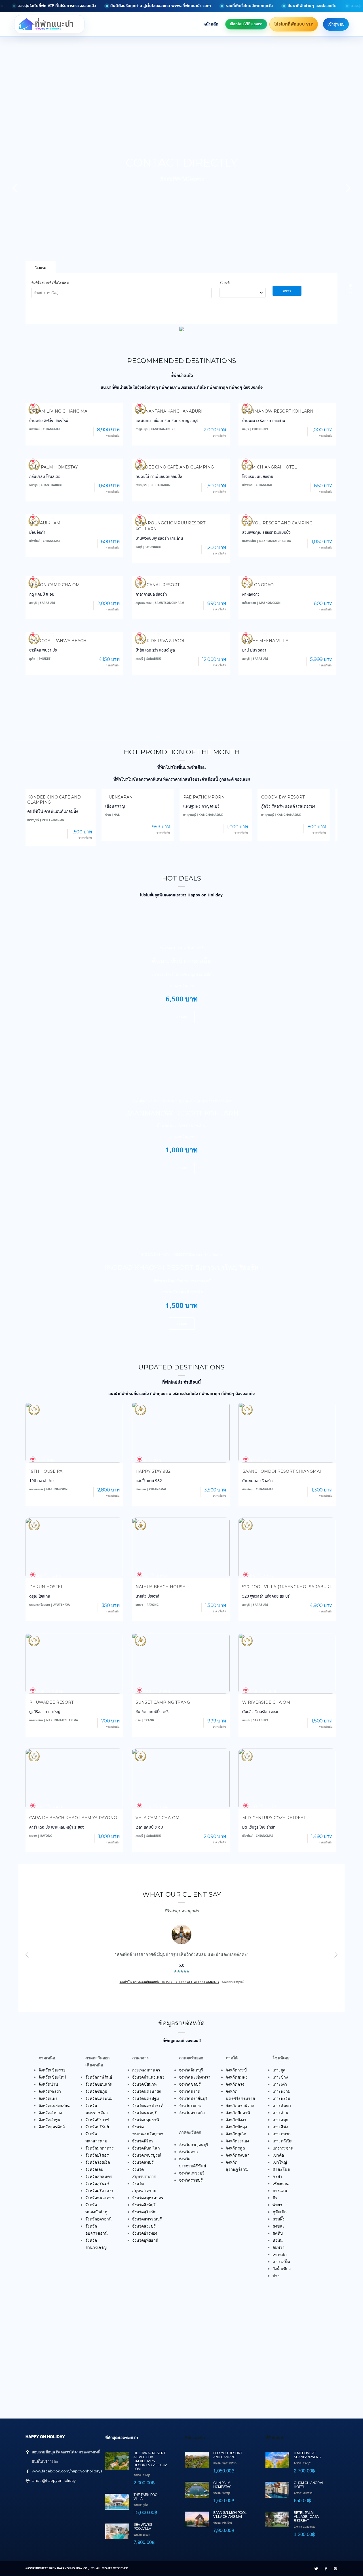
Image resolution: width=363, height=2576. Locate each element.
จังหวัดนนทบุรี (144, 2113)
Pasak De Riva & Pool (161, 641)
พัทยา (277, 2205)
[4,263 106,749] (287, 402)
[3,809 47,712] (287, 458)
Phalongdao (258, 585)
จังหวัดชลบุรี (190, 2084)
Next (336, 1955)
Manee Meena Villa (265, 641)
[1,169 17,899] (74, 402)
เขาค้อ (278, 2155)
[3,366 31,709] (181, 458)
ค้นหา (287, 291)
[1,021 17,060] (287, 632)
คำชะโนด (281, 2169)
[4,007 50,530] (181, 632)
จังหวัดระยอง (190, 2106)
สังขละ (279, 2226)
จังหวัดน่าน (48, 2084)
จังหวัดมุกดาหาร (100, 2148)
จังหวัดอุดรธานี (99, 2219)
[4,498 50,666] (287, 514)
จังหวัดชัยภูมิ (96, 2091)
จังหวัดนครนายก (147, 2091)
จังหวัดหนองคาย (100, 2198)
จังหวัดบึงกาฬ (97, 2120)
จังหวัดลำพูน (49, 2120)
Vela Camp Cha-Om (158, 1818)
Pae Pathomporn (128, 797)
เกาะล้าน (280, 2113)
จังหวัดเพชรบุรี (192, 2173)
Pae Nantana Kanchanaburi (169, 411)
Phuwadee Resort (51, 1702)
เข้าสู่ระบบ (336, 24)
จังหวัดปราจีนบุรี (193, 2098)
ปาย (276, 2276)
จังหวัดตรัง (235, 2084)
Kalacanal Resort (158, 585)
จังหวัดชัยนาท (144, 2084)
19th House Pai (47, 1471)
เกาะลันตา (282, 2106)
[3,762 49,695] (74, 576)
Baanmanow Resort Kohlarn (278, 411)
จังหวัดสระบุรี (144, 2226)
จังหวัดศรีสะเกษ (99, 2191)
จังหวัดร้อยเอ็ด (98, 2162)
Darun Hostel (46, 1587)
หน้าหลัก (211, 24)
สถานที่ (224, 283)
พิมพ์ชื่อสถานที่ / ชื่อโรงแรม (50, 283)
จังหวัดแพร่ (48, 2098)
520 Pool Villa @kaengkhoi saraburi (287, 1587)
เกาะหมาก (281, 2134)
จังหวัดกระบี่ (236, 2070)
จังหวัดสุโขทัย (144, 2212)
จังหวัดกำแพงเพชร (148, 2077)
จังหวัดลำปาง (50, 2113)
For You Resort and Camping (277, 523)
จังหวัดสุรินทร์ (97, 2184)
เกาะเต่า (280, 2084)
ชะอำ (277, 2176)
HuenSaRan (43, 797)
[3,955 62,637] (74, 458)
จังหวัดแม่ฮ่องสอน (54, 2106)
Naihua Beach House (160, 1587)
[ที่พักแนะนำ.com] (51, 24)
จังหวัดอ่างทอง (145, 2233)
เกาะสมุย (280, 2120)
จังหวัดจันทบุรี (191, 2070)
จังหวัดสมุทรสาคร (148, 2198)
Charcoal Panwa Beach (58, 641)
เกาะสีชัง (280, 2127)
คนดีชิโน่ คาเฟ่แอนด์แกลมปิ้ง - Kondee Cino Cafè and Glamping (169, 1982)
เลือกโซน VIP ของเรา (246, 24)
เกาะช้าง (280, 2077)
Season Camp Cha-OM (54, 585)
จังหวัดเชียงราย (52, 2070)
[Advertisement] (181, 714)
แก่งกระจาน (283, 2148)
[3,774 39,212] (74, 632)
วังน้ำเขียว (282, 2269)
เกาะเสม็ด (281, 2262)
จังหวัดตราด (190, 2091)
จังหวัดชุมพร (237, 2077)
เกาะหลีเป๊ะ (282, 2141)
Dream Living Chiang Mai (59, 411)
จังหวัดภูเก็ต (236, 2134)
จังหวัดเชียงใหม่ (52, 2077)
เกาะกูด (279, 2070)
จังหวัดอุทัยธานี (145, 2240)
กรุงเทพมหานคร (146, 2070)
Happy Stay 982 (153, 1471)
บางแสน (280, 2191)
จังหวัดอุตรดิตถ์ (52, 2127)
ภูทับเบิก (279, 2212)
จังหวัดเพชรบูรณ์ (147, 2155)
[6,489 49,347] (287, 576)
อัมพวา (278, 2247)
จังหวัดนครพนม (99, 2098)
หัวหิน (278, 2240)
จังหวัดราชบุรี (191, 2180)
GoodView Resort (207, 797)
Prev (27, 1955)
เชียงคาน (281, 2184)
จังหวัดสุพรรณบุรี (147, 2219)
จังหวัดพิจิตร (143, 2141)
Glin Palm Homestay (53, 467)
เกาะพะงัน (281, 2098)
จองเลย (182, 1017)
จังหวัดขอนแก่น (99, 2084)
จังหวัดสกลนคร (99, 2176)
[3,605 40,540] (181, 576)
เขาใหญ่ (280, 2162)
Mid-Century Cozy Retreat (274, 1818)
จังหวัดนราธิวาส (240, 2106)
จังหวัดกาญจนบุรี (194, 2145)
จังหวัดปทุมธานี (146, 2120)
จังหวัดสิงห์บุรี (144, 2205)
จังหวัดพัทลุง (236, 2127)
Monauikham (45, 523)
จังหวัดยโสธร (97, 2155)
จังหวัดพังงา (236, 2120)
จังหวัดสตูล (235, 2148)
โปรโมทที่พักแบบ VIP (294, 24)
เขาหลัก (279, 2254)
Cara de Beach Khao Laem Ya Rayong (73, 1818)
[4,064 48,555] (181, 402)
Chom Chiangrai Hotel (270, 467)
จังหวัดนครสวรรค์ (148, 2106)
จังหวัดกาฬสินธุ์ (99, 2077)
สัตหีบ (278, 2233)
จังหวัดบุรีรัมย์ (97, 2127)
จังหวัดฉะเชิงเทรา (195, 2077)
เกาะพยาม (281, 2091)
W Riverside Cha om (266, 1702)
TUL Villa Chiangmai (287, 797)
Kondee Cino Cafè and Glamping (175, 467)
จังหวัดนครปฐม (145, 2098)
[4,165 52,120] (74, 514)
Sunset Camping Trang (163, 1702)
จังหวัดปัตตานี (238, 2113)
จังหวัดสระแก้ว (192, 2113)
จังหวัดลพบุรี (143, 2162)
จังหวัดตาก (188, 2152)
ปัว (275, 2198)
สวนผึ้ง (278, 2219)
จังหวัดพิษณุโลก (146, 2148)
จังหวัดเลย (94, 2169)
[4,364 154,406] (181, 514)
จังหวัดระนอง (237, 2141)
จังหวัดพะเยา (50, 2091)
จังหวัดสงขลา (238, 2155)
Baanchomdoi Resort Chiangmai (282, 1471)
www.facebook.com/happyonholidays (67, 2471)
